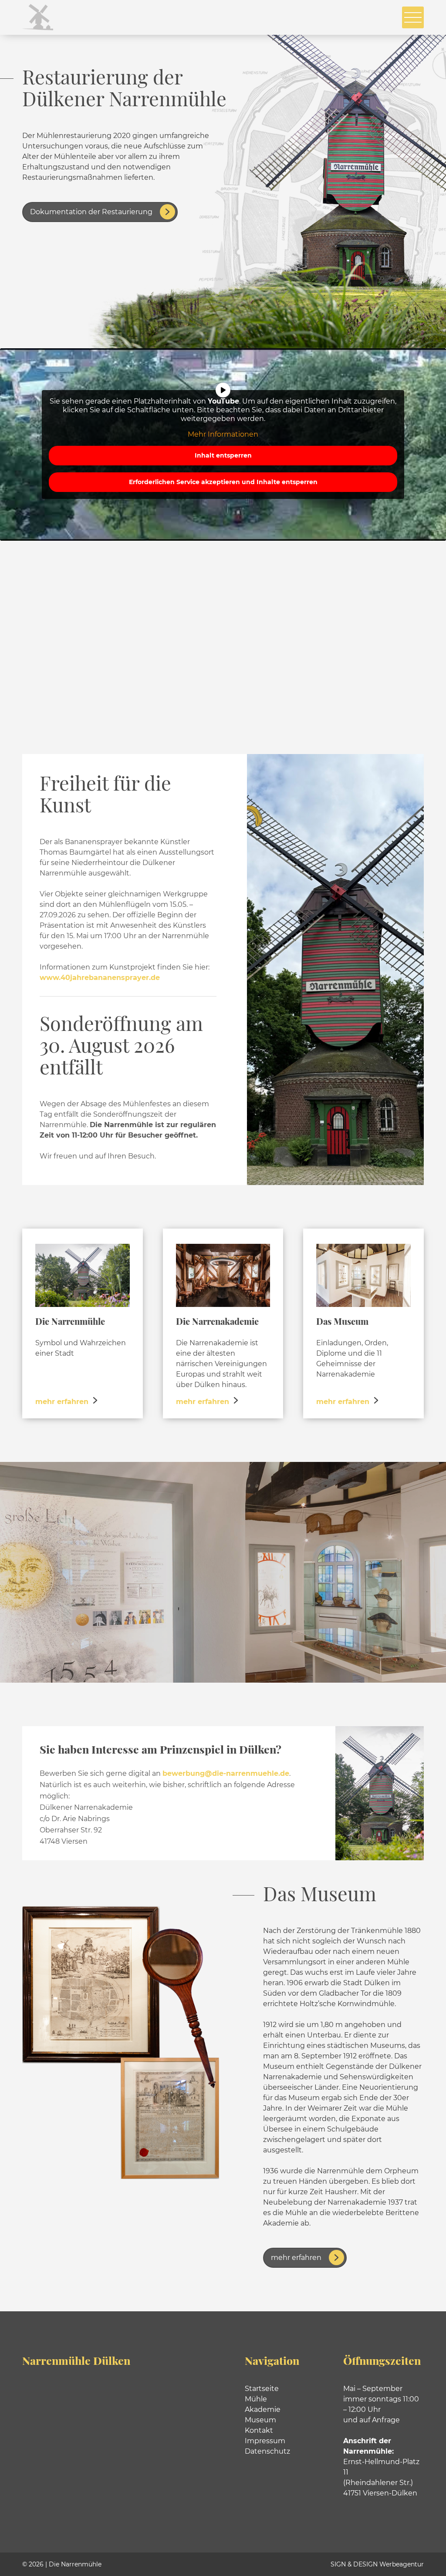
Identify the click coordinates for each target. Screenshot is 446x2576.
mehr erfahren (296, 2258)
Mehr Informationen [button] (223, 434)
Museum (260, 2420)
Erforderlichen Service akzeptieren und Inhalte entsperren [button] (223, 482)
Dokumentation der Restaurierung (91, 212)
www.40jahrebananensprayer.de (100, 978)
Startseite (262, 2389)
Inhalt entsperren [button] (223, 455)
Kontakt (259, 2430)
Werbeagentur (402, 2564)
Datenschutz (267, 2451)
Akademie (263, 2409)
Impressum (265, 2441)
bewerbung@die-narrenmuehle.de (226, 1773)
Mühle (256, 2399)
